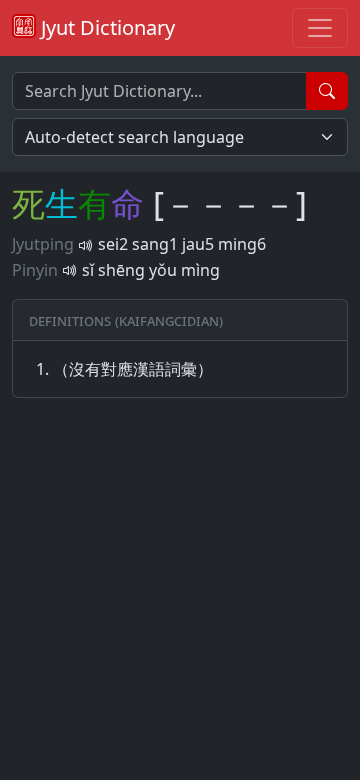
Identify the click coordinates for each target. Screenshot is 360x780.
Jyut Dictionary (105, 27)
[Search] (327, 91)
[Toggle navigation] (320, 28)
